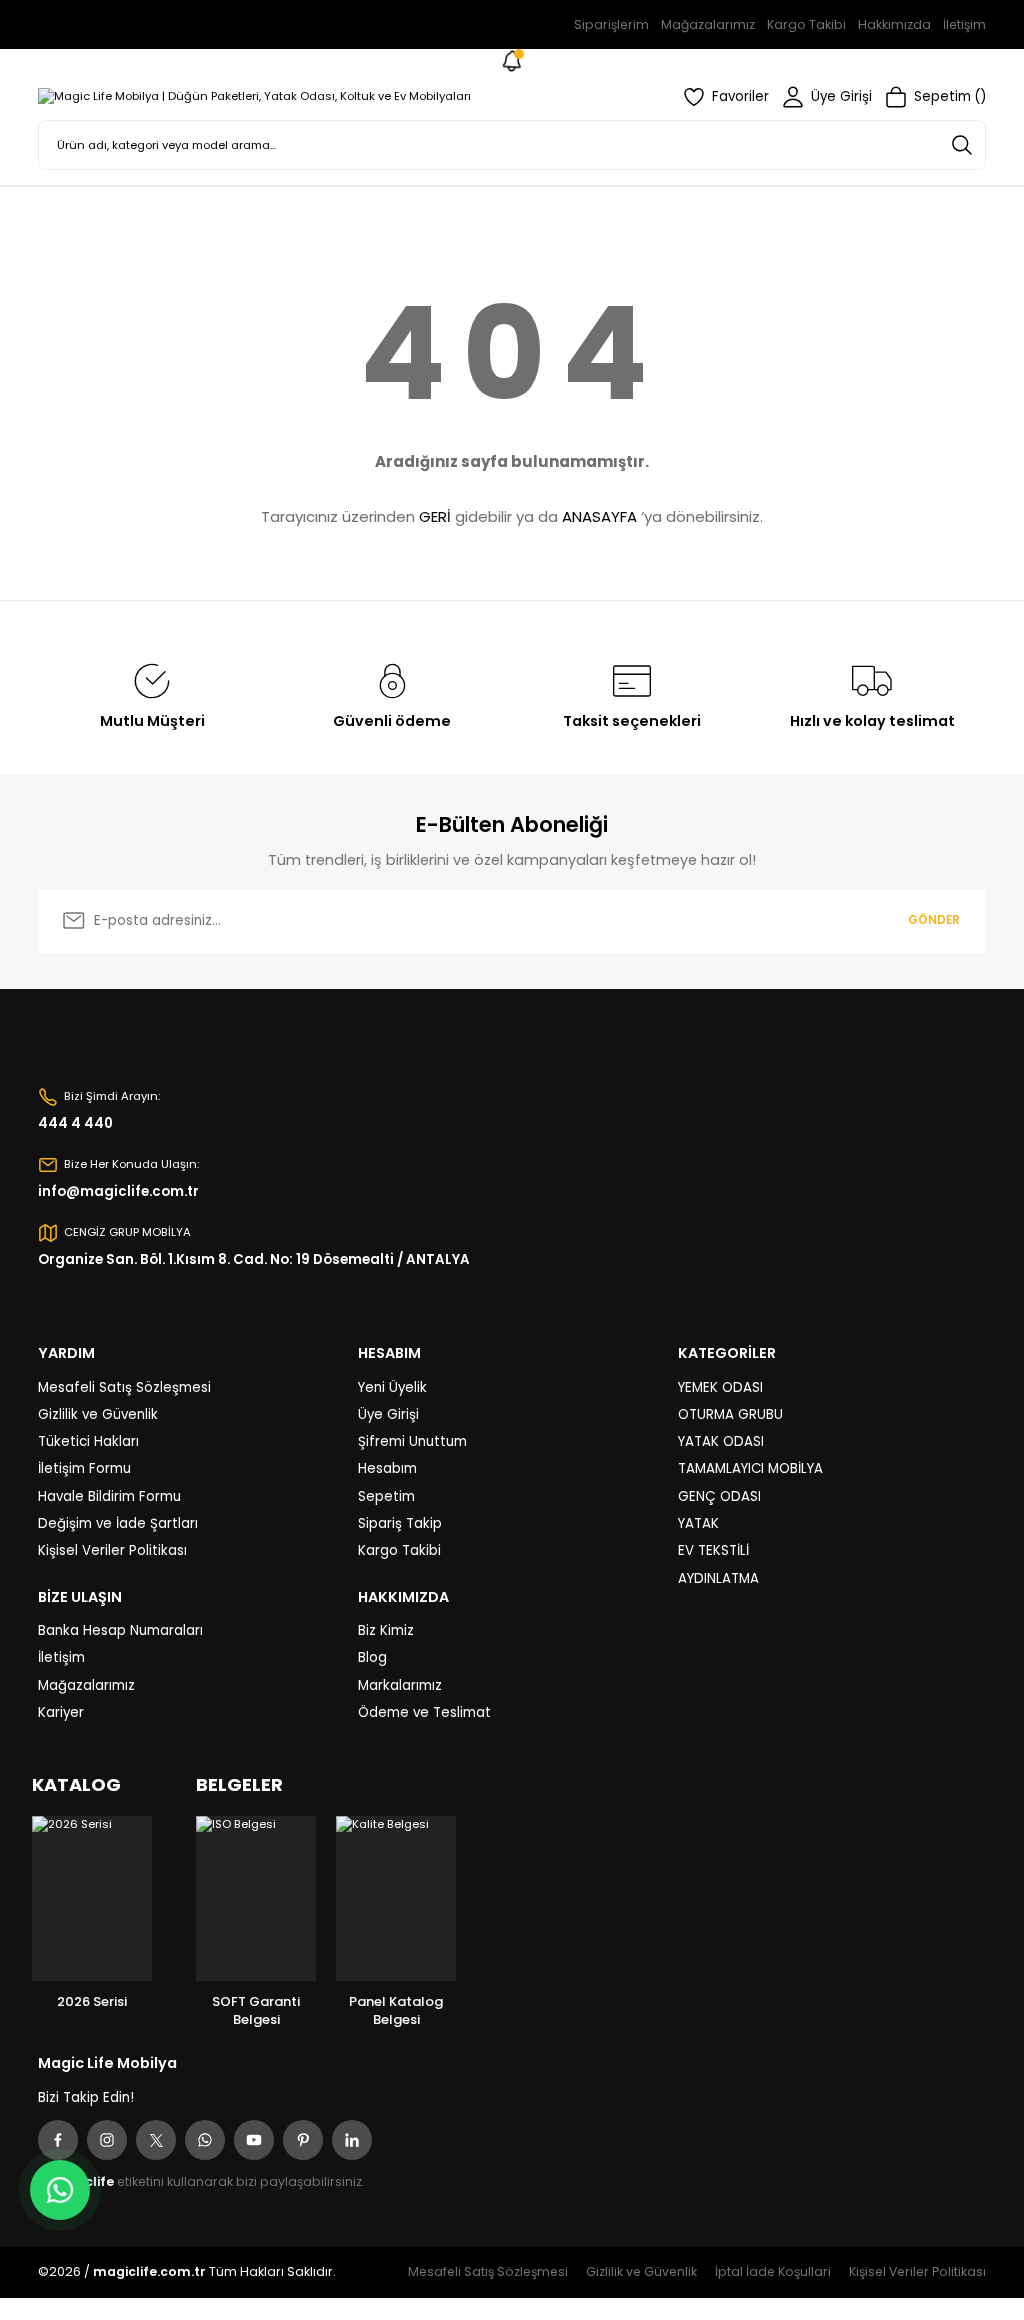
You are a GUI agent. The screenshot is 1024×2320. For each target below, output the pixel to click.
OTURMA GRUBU (730, 1414)
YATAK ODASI (721, 1441)
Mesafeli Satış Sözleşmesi (124, 1387)
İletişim (61, 1657)
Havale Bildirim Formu (109, 1496)
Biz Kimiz (386, 1630)
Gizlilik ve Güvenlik (98, 1414)
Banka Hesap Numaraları (120, 1630)
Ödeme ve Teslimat (424, 1712)
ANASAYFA (599, 516)
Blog (372, 1657)
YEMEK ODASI (720, 1387)
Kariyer (61, 1712)
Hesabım (387, 1468)
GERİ (435, 516)
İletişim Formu (84, 1468)
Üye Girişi (388, 1414)
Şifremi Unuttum (412, 1441)
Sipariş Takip (400, 1523)
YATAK (698, 1523)
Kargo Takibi (399, 1550)
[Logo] (254, 96)
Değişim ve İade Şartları (118, 1523)
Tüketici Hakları (88, 1441)
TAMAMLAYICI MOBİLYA (750, 1468)
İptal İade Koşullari (773, 2271)
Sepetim (386, 1496)
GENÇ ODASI (719, 1496)
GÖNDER (934, 920)
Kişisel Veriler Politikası (112, 1550)
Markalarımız (400, 1685)
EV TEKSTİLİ (713, 1550)
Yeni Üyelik (392, 1387)
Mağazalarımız (86, 1685)
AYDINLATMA (718, 1578)
